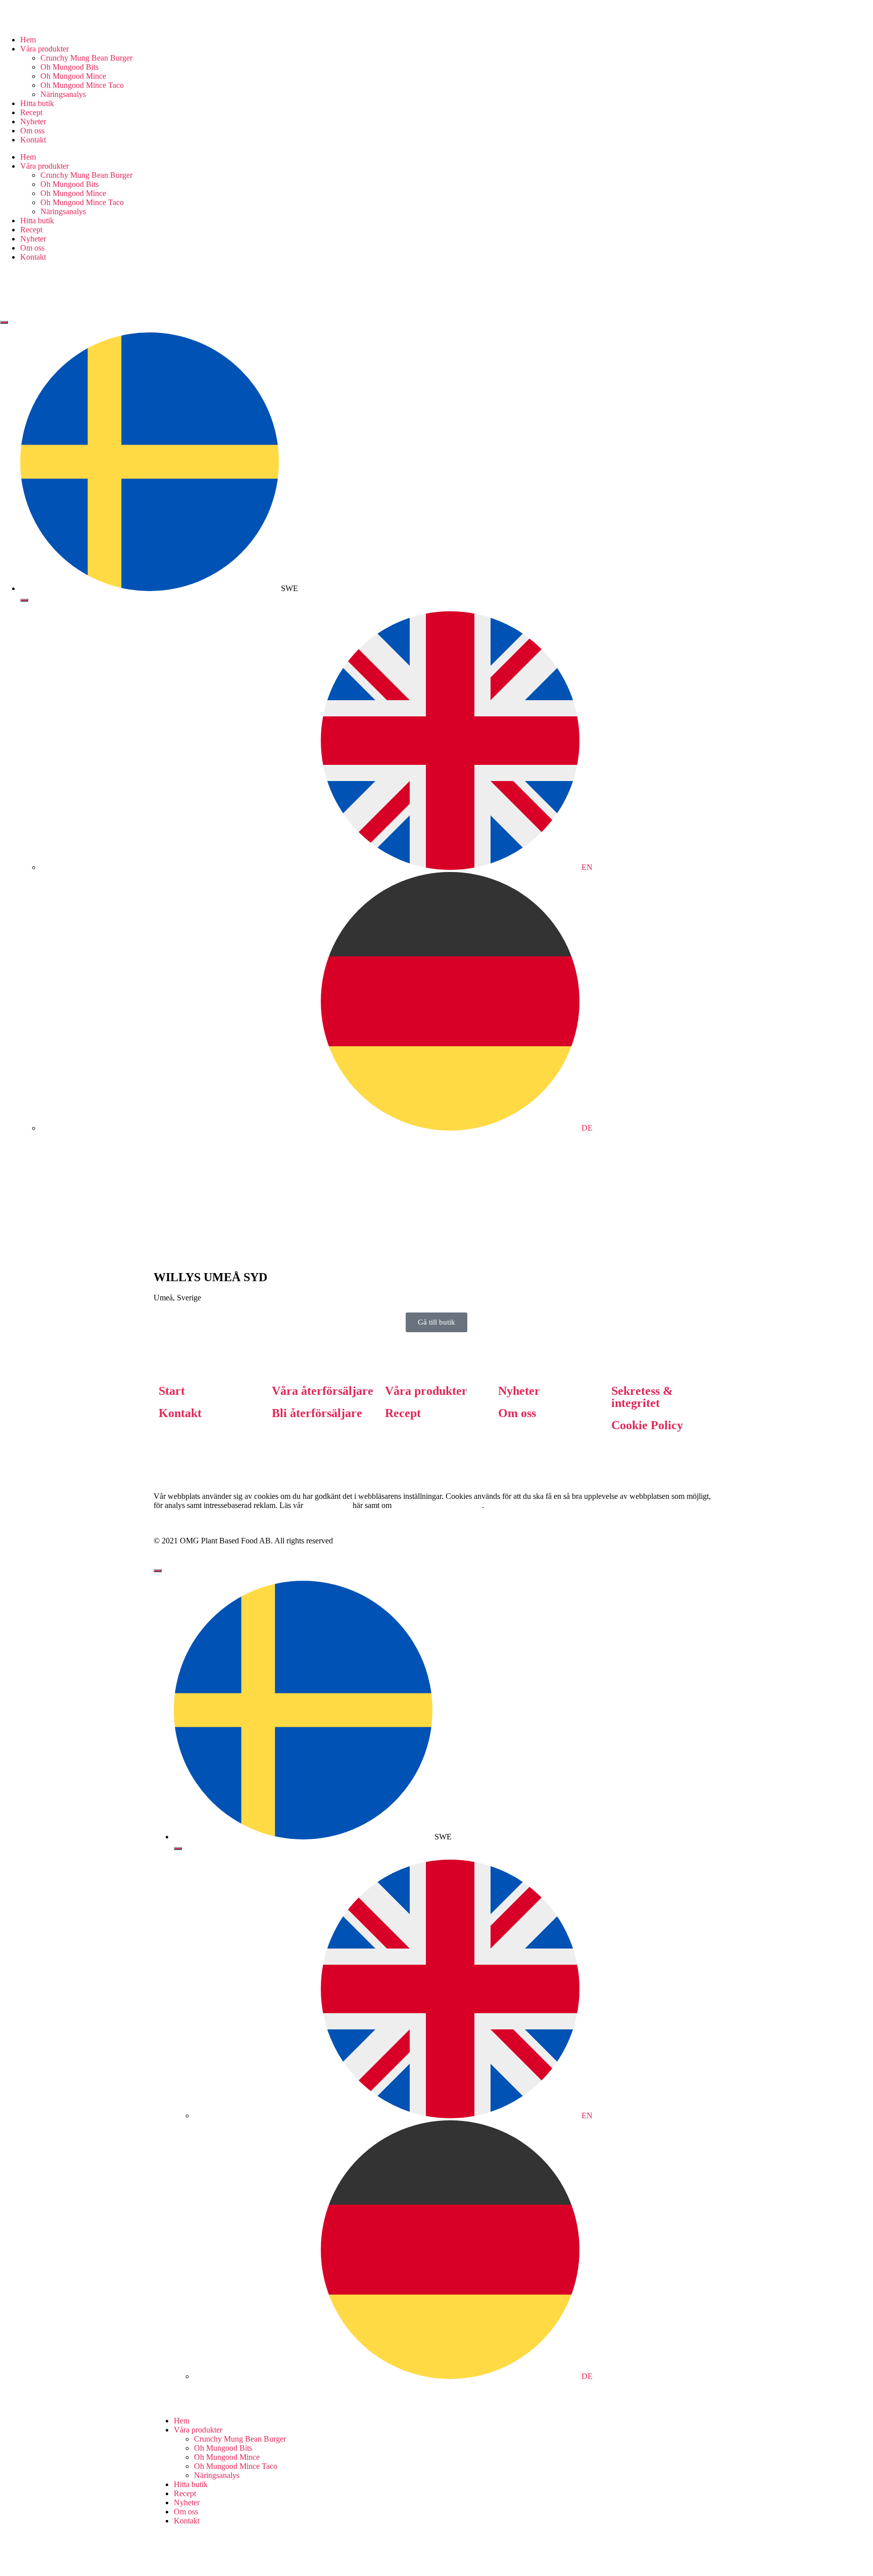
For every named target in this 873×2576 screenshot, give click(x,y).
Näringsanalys (63, 94)
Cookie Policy (647, 1425)
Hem (28, 40)
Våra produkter (426, 1391)
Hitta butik (37, 103)
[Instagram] (449, 291)
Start (172, 1391)
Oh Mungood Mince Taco (82, 85)
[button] (437, 1322)
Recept (31, 112)
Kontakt (33, 140)
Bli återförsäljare (317, 1413)
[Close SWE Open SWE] (24, 600)
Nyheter (33, 121)
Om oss (32, 131)
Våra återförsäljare (323, 1391)
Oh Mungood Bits (69, 67)
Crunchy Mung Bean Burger (86, 58)
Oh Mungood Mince (73, 76)
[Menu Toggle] (4, 322)
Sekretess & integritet (642, 1397)
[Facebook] (13, 291)
